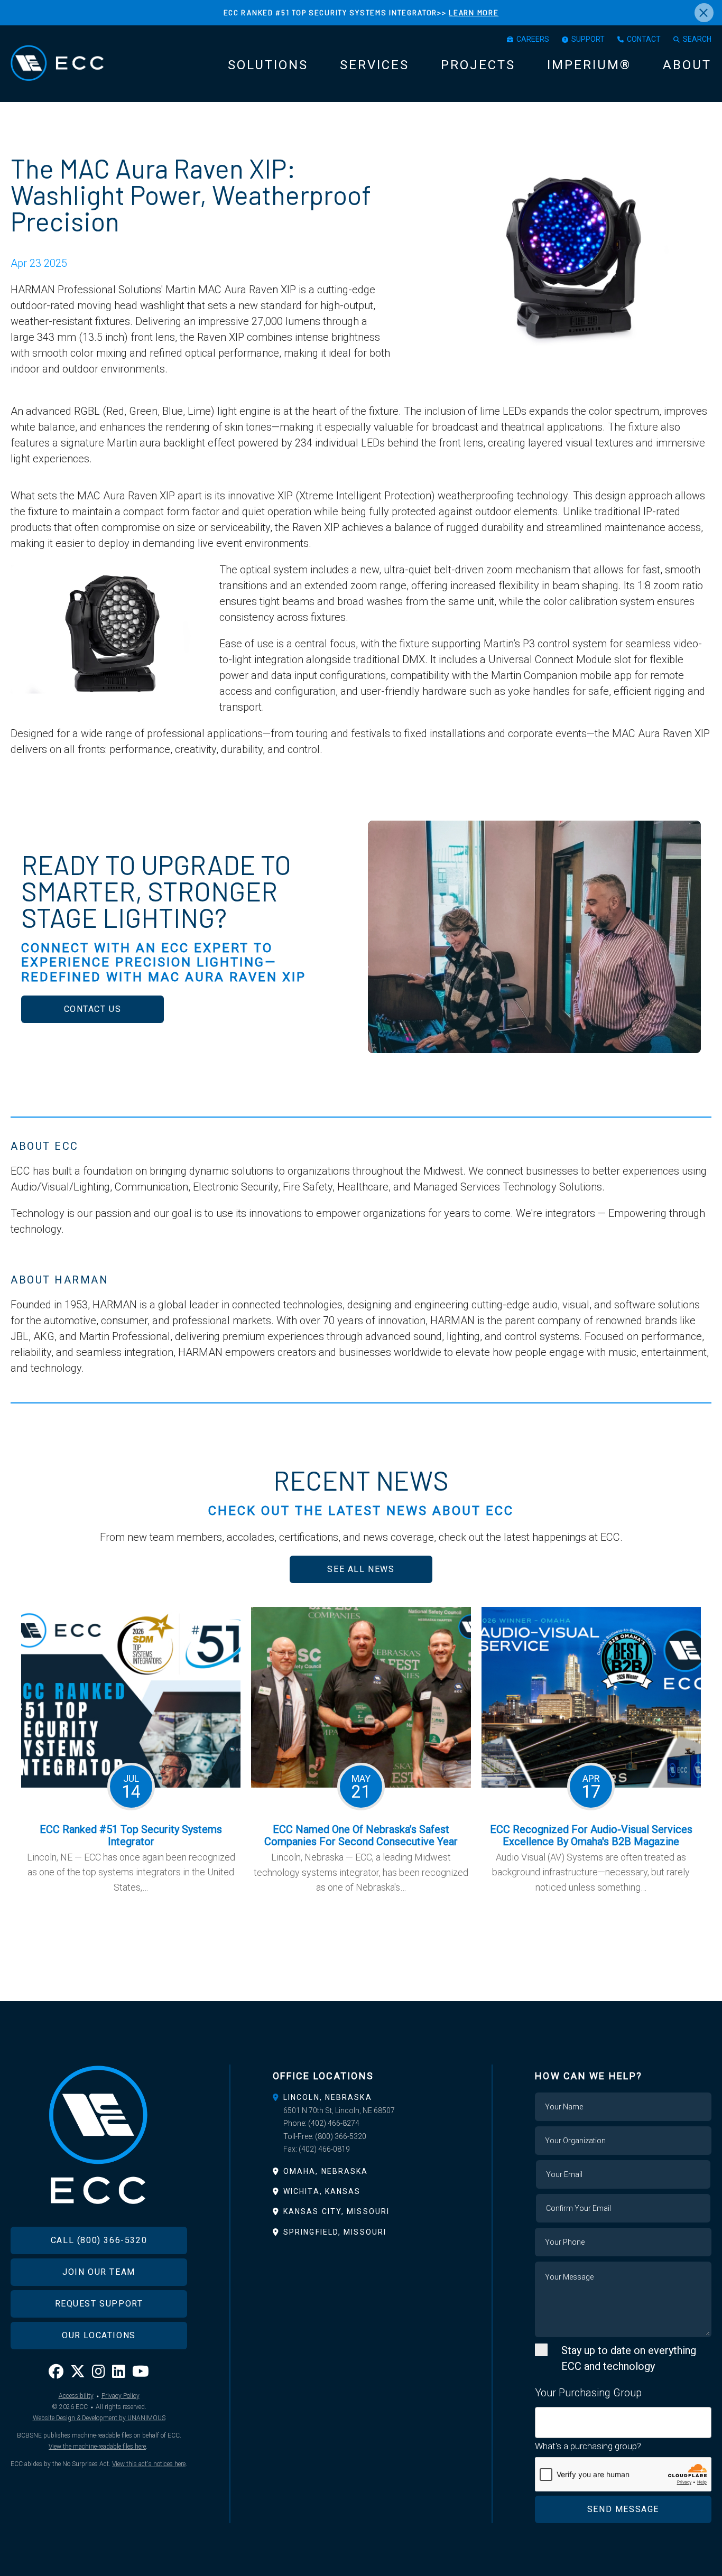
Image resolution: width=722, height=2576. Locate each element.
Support (588, 39)
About (687, 65)
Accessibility (76, 2396)
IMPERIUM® (589, 65)
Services (374, 65)
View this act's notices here (149, 2464)
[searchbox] (542, 2416)
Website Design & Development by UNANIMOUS (99, 2418)
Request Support (99, 2304)
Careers (533, 39)
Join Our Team (99, 2272)
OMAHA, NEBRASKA (326, 2171)
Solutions (268, 65)
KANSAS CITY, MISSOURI (336, 2211)
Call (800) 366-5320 (99, 2240)
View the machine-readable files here (97, 2447)
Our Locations (99, 2335)
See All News (361, 1569)
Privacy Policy (121, 2396)
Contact (644, 39)
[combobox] (623, 2422)
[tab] (361, 2097)
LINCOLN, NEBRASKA (328, 2097)
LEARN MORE (474, 12)
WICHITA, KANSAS (322, 2191)
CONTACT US (93, 1009)
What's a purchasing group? (588, 2446)
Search (697, 39)
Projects (478, 65)
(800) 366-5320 (341, 2136)
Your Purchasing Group (588, 2393)
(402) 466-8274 (334, 2123)
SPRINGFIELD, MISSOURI (335, 2232)
